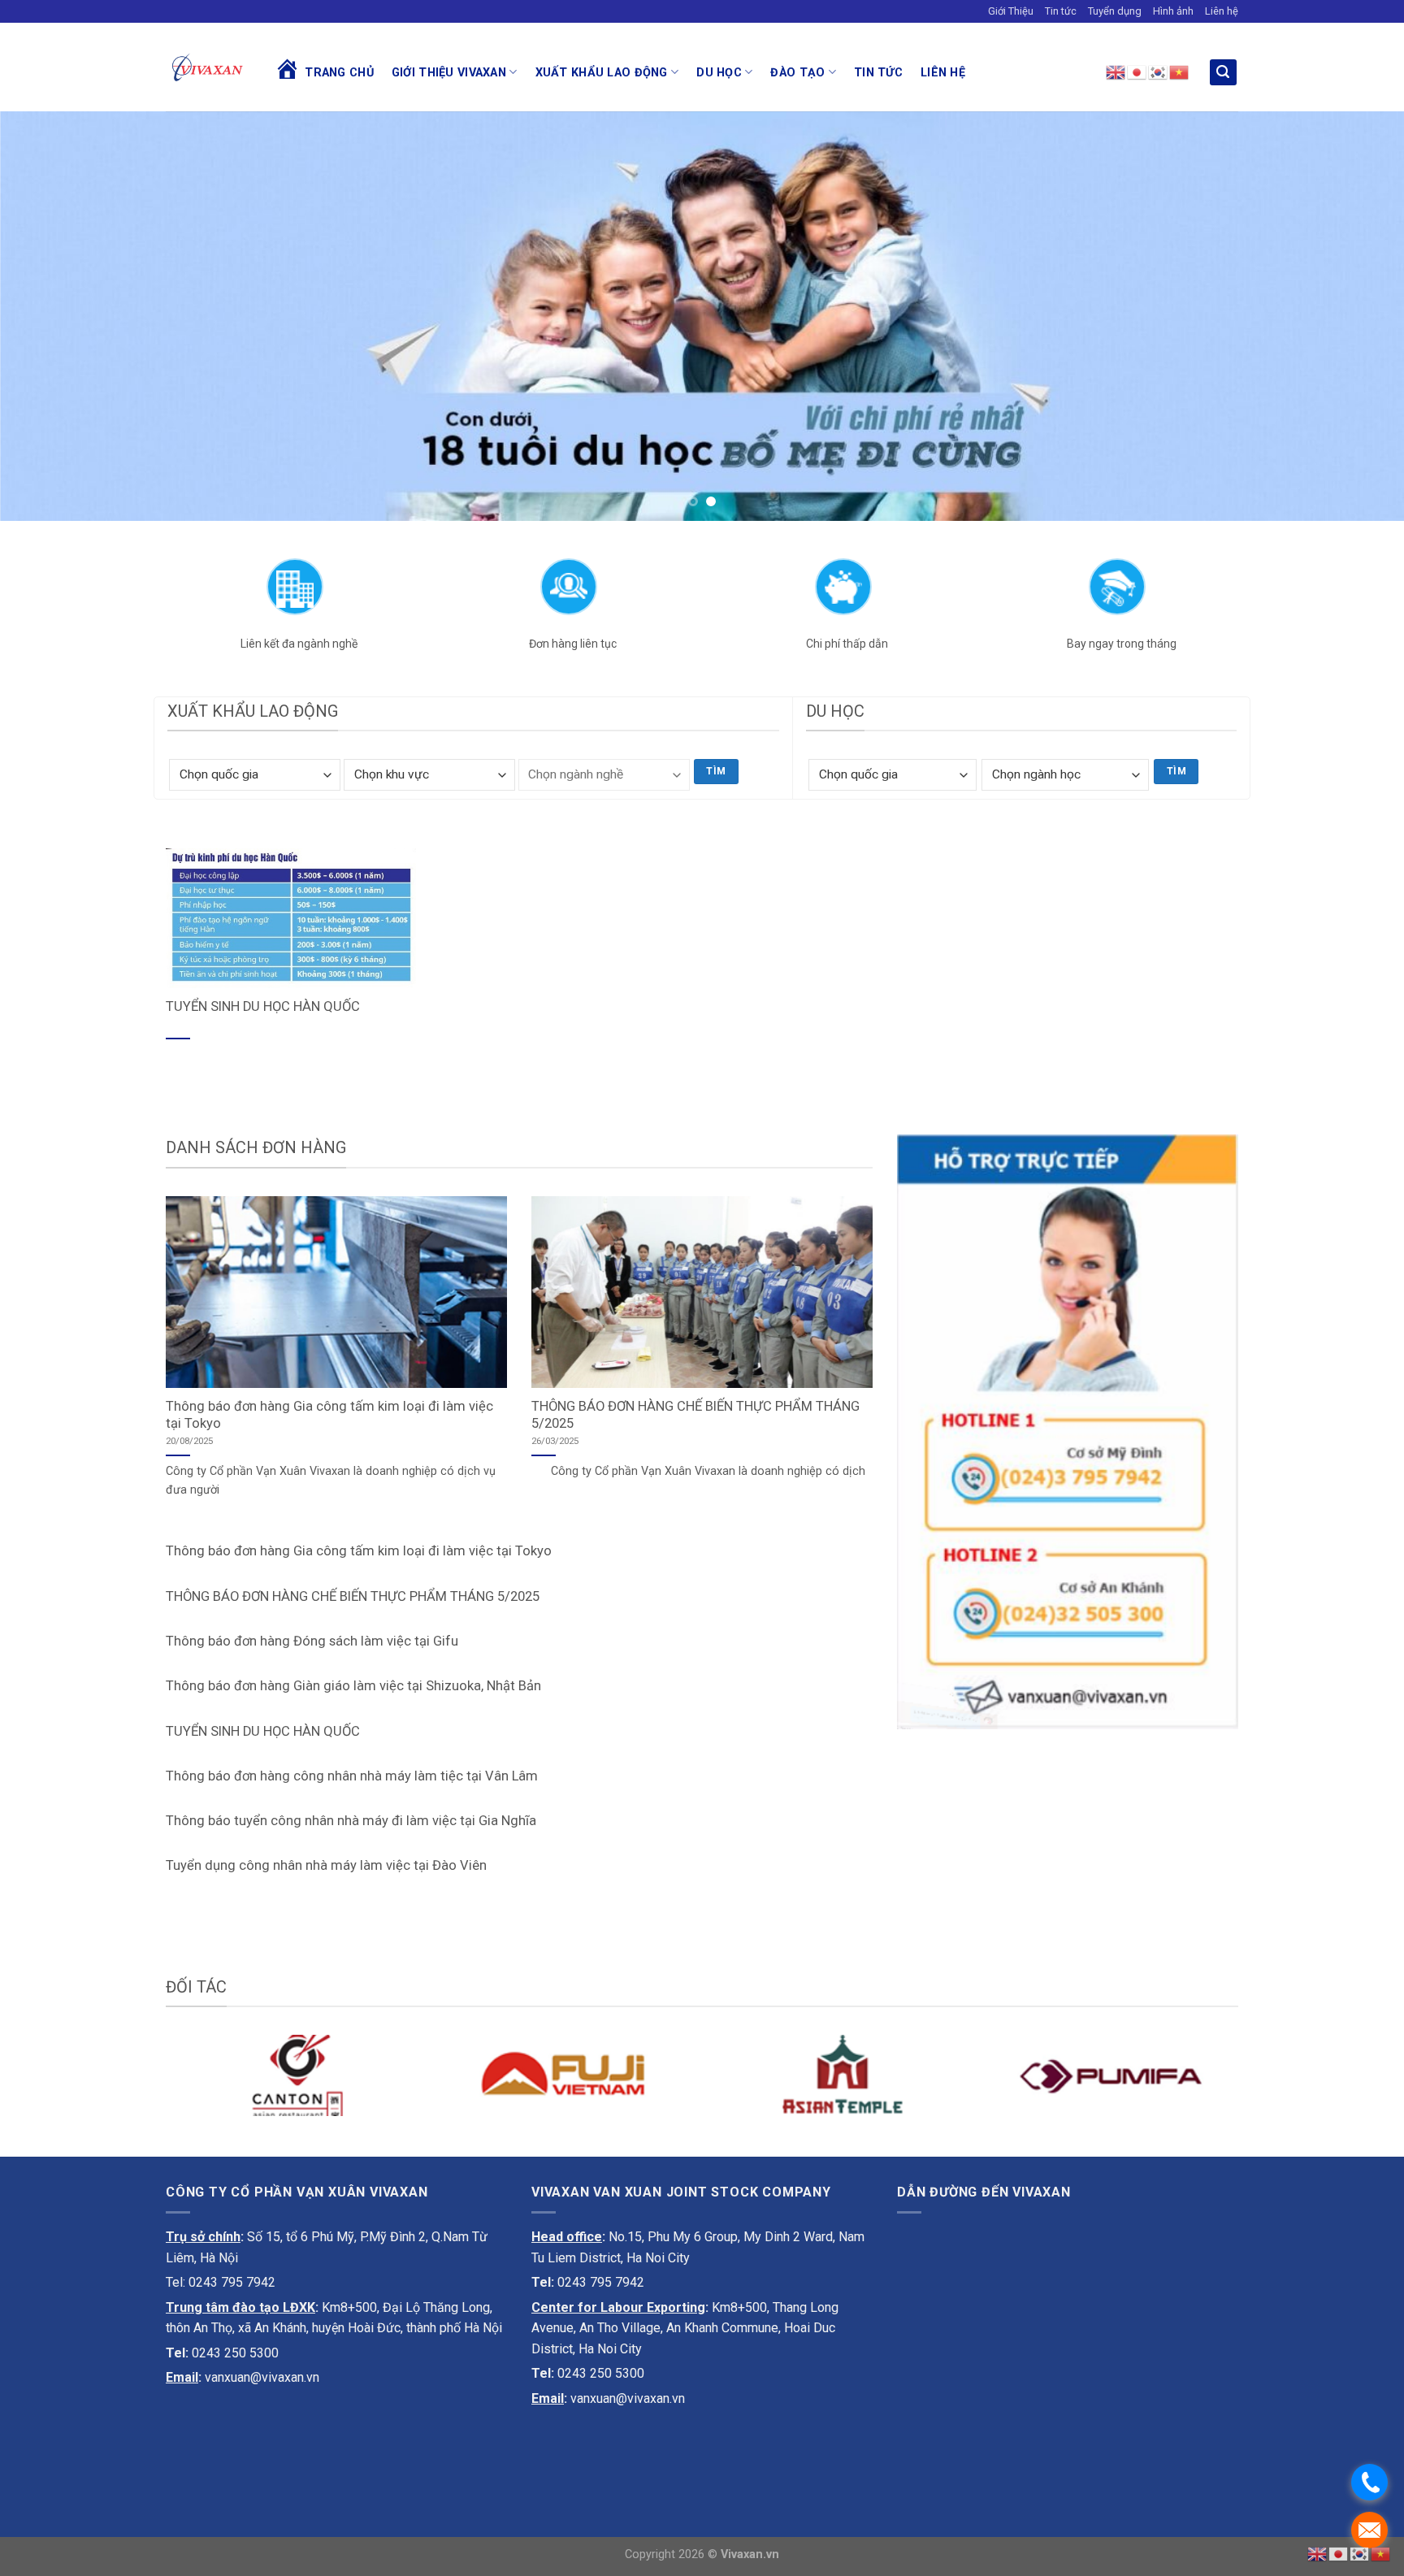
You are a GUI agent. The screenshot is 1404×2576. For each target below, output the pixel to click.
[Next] (1355, 316)
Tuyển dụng (1115, 11)
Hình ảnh (1173, 11)
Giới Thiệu (1011, 11)
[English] (1116, 72)
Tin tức (1061, 11)
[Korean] (1159, 72)
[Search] (1224, 73)
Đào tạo (797, 73)
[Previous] (49, 316)
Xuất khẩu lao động (602, 73)
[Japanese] (1137, 72)
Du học (719, 73)
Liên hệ (1222, 11)
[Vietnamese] (1180, 72)
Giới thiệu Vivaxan (449, 73)
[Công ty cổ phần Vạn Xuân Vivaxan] (208, 67)
